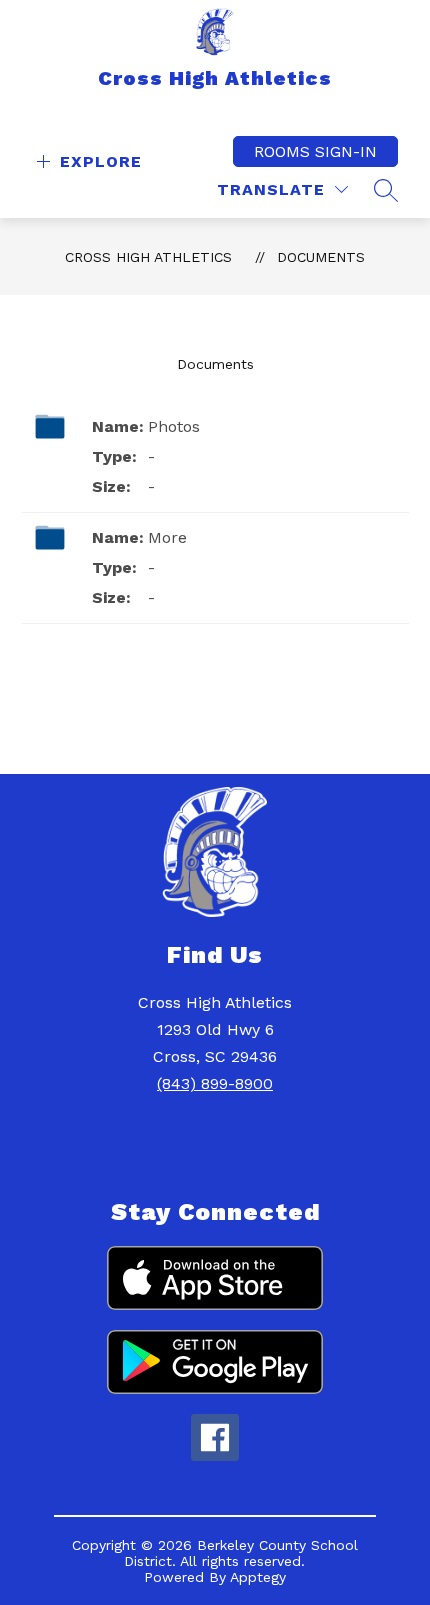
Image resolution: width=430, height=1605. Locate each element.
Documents (321, 257)
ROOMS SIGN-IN (315, 151)
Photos (174, 426)
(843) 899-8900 (215, 1083)
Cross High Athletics (148, 257)
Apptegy (258, 1577)
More (167, 537)
